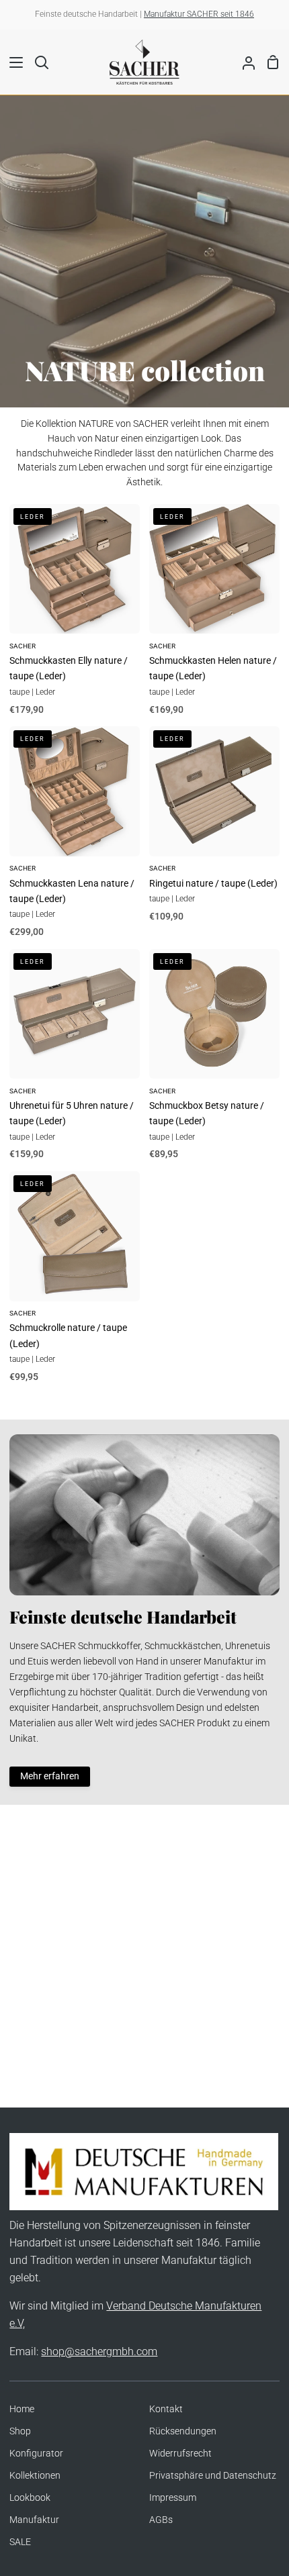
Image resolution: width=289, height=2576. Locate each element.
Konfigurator (36, 2454)
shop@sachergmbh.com (99, 2351)
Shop (20, 2431)
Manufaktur (34, 2520)
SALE (20, 2542)
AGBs (161, 2520)
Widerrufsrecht (180, 2454)
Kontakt (166, 2409)
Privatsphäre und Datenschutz (213, 2476)
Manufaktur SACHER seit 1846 (199, 14)
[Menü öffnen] (12, 62)
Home (22, 2409)
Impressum (173, 2498)
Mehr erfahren (50, 1776)
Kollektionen (35, 2476)
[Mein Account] (243, 62)
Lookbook (30, 2498)
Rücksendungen (183, 2431)
